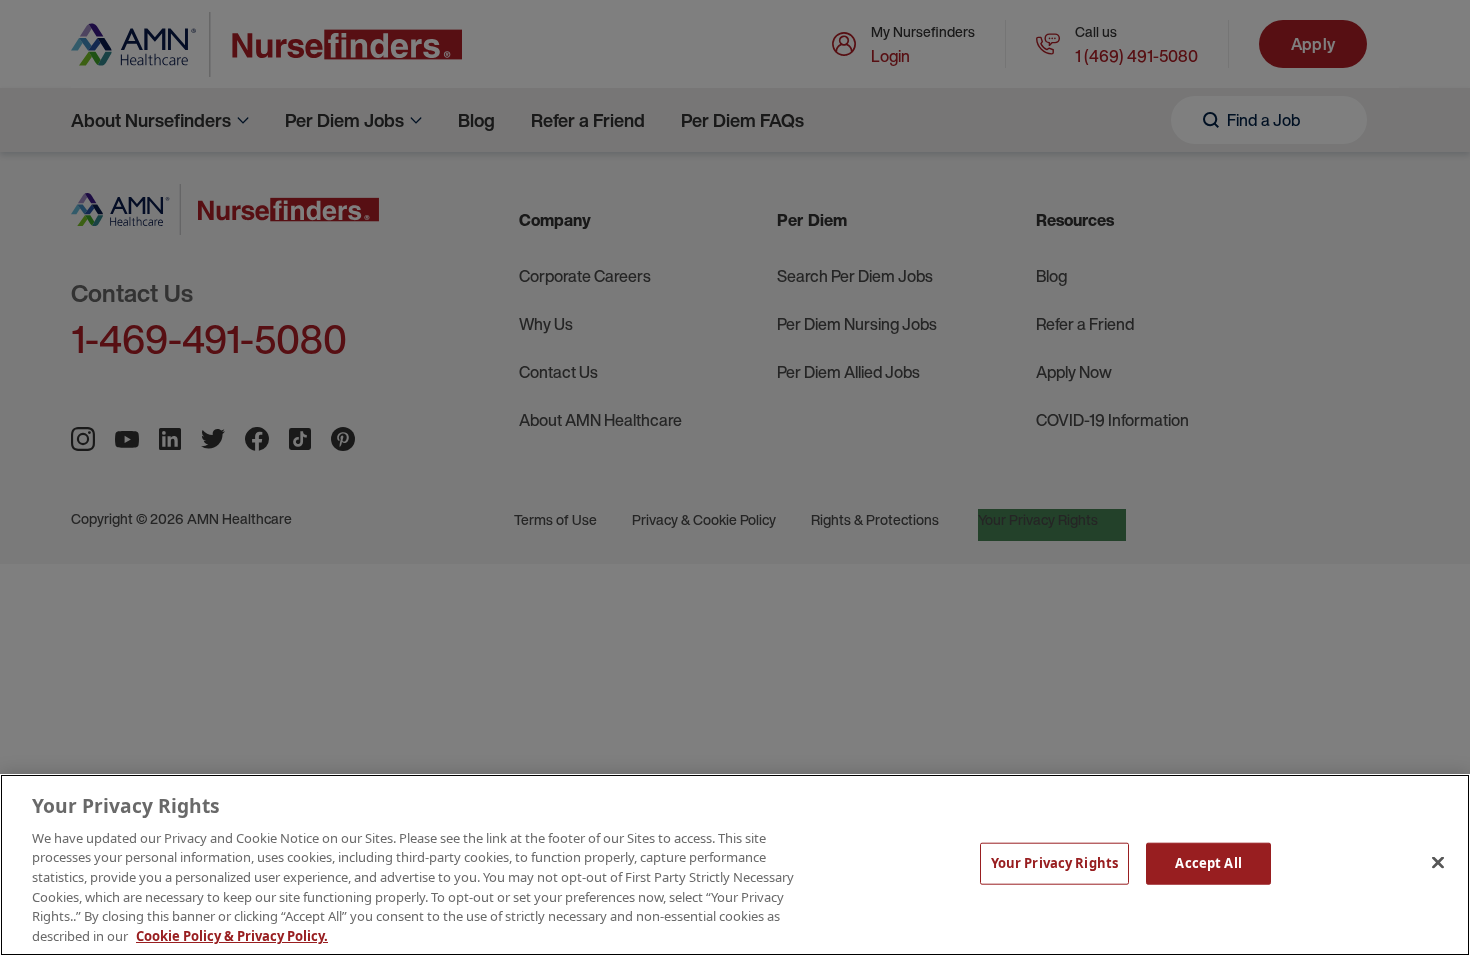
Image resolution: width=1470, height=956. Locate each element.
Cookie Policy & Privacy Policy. (232, 935)
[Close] (1438, 862)
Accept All (1208, 863)
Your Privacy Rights (1054, 863)
